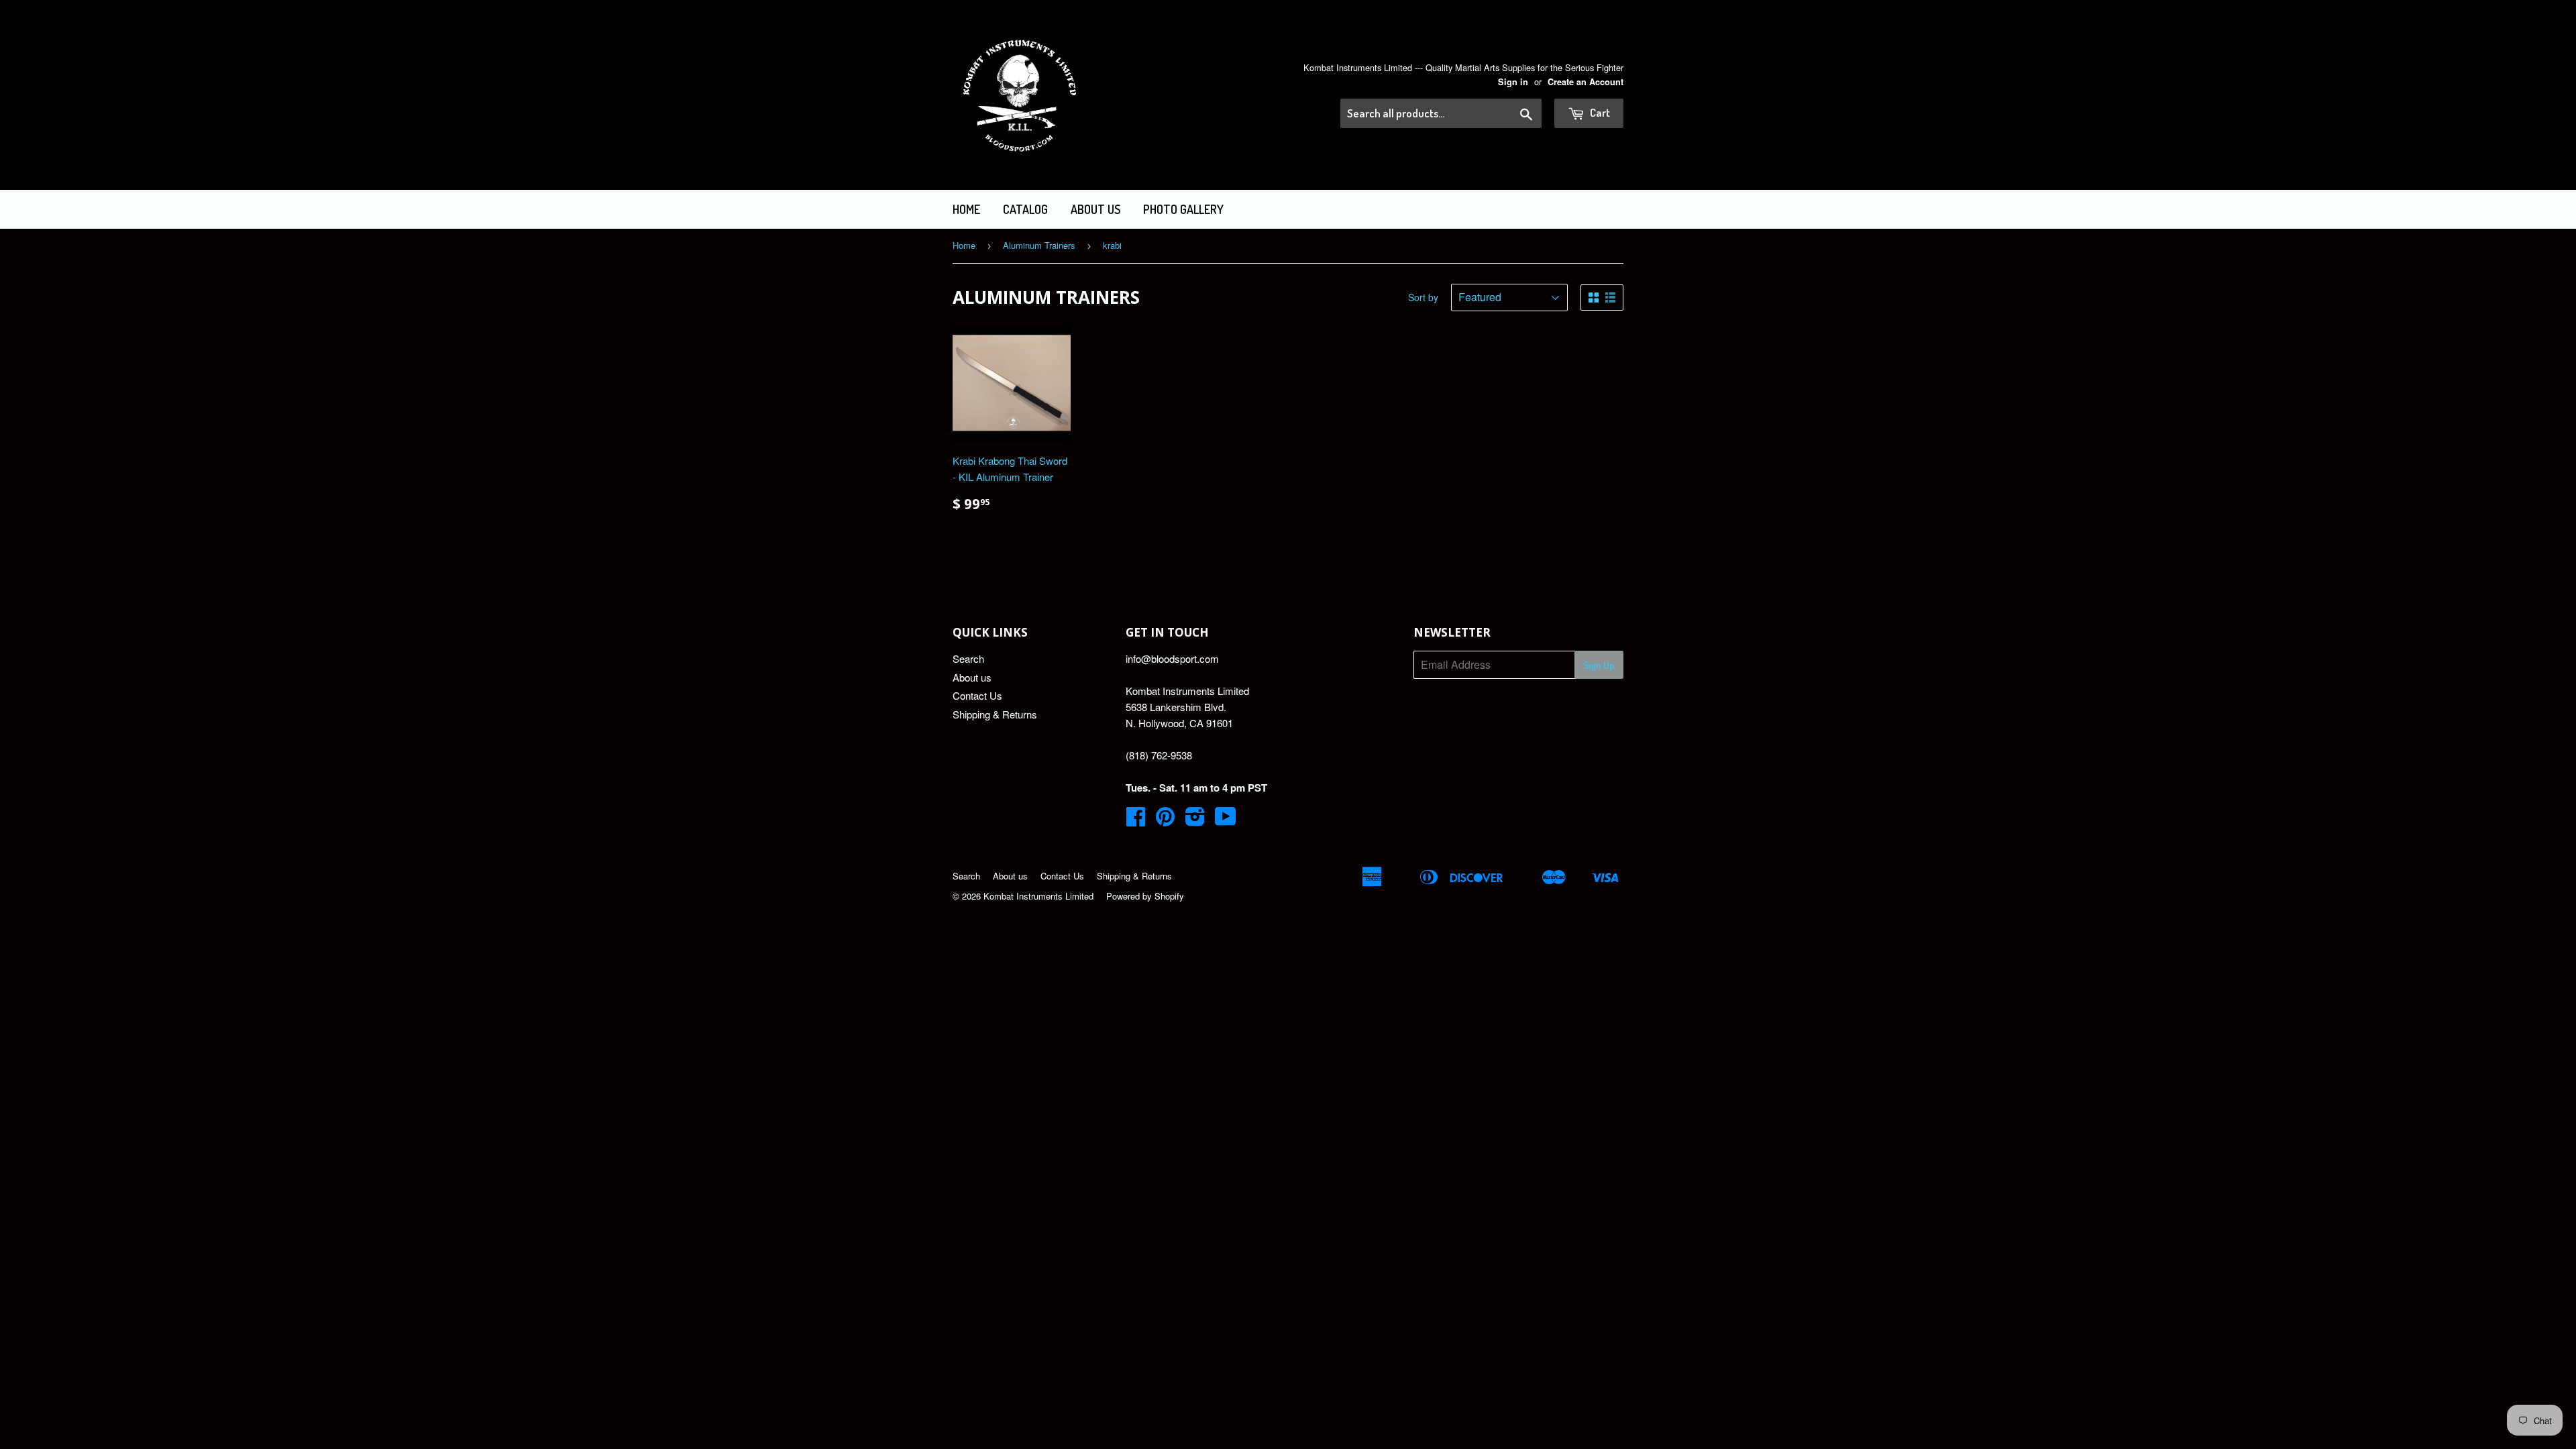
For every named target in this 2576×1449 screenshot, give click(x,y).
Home (966, 209)
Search (968, 658)
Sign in (1513, 82)
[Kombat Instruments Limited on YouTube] (1226, 820)
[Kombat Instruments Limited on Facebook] (1136, 820)
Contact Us (977, 695)
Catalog (1025, 209)
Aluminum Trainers (1039, 245)
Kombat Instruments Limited (1038, 896)
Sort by (1423, 297)
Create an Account (1586, 82)
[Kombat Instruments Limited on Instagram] (1195, 820)
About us (1095, 209)
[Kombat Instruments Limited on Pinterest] (1165, 820)
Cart (1599, 112)
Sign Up (1599, 665)
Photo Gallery (1183, 209)
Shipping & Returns (995, 714)
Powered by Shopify (1145, 896)
